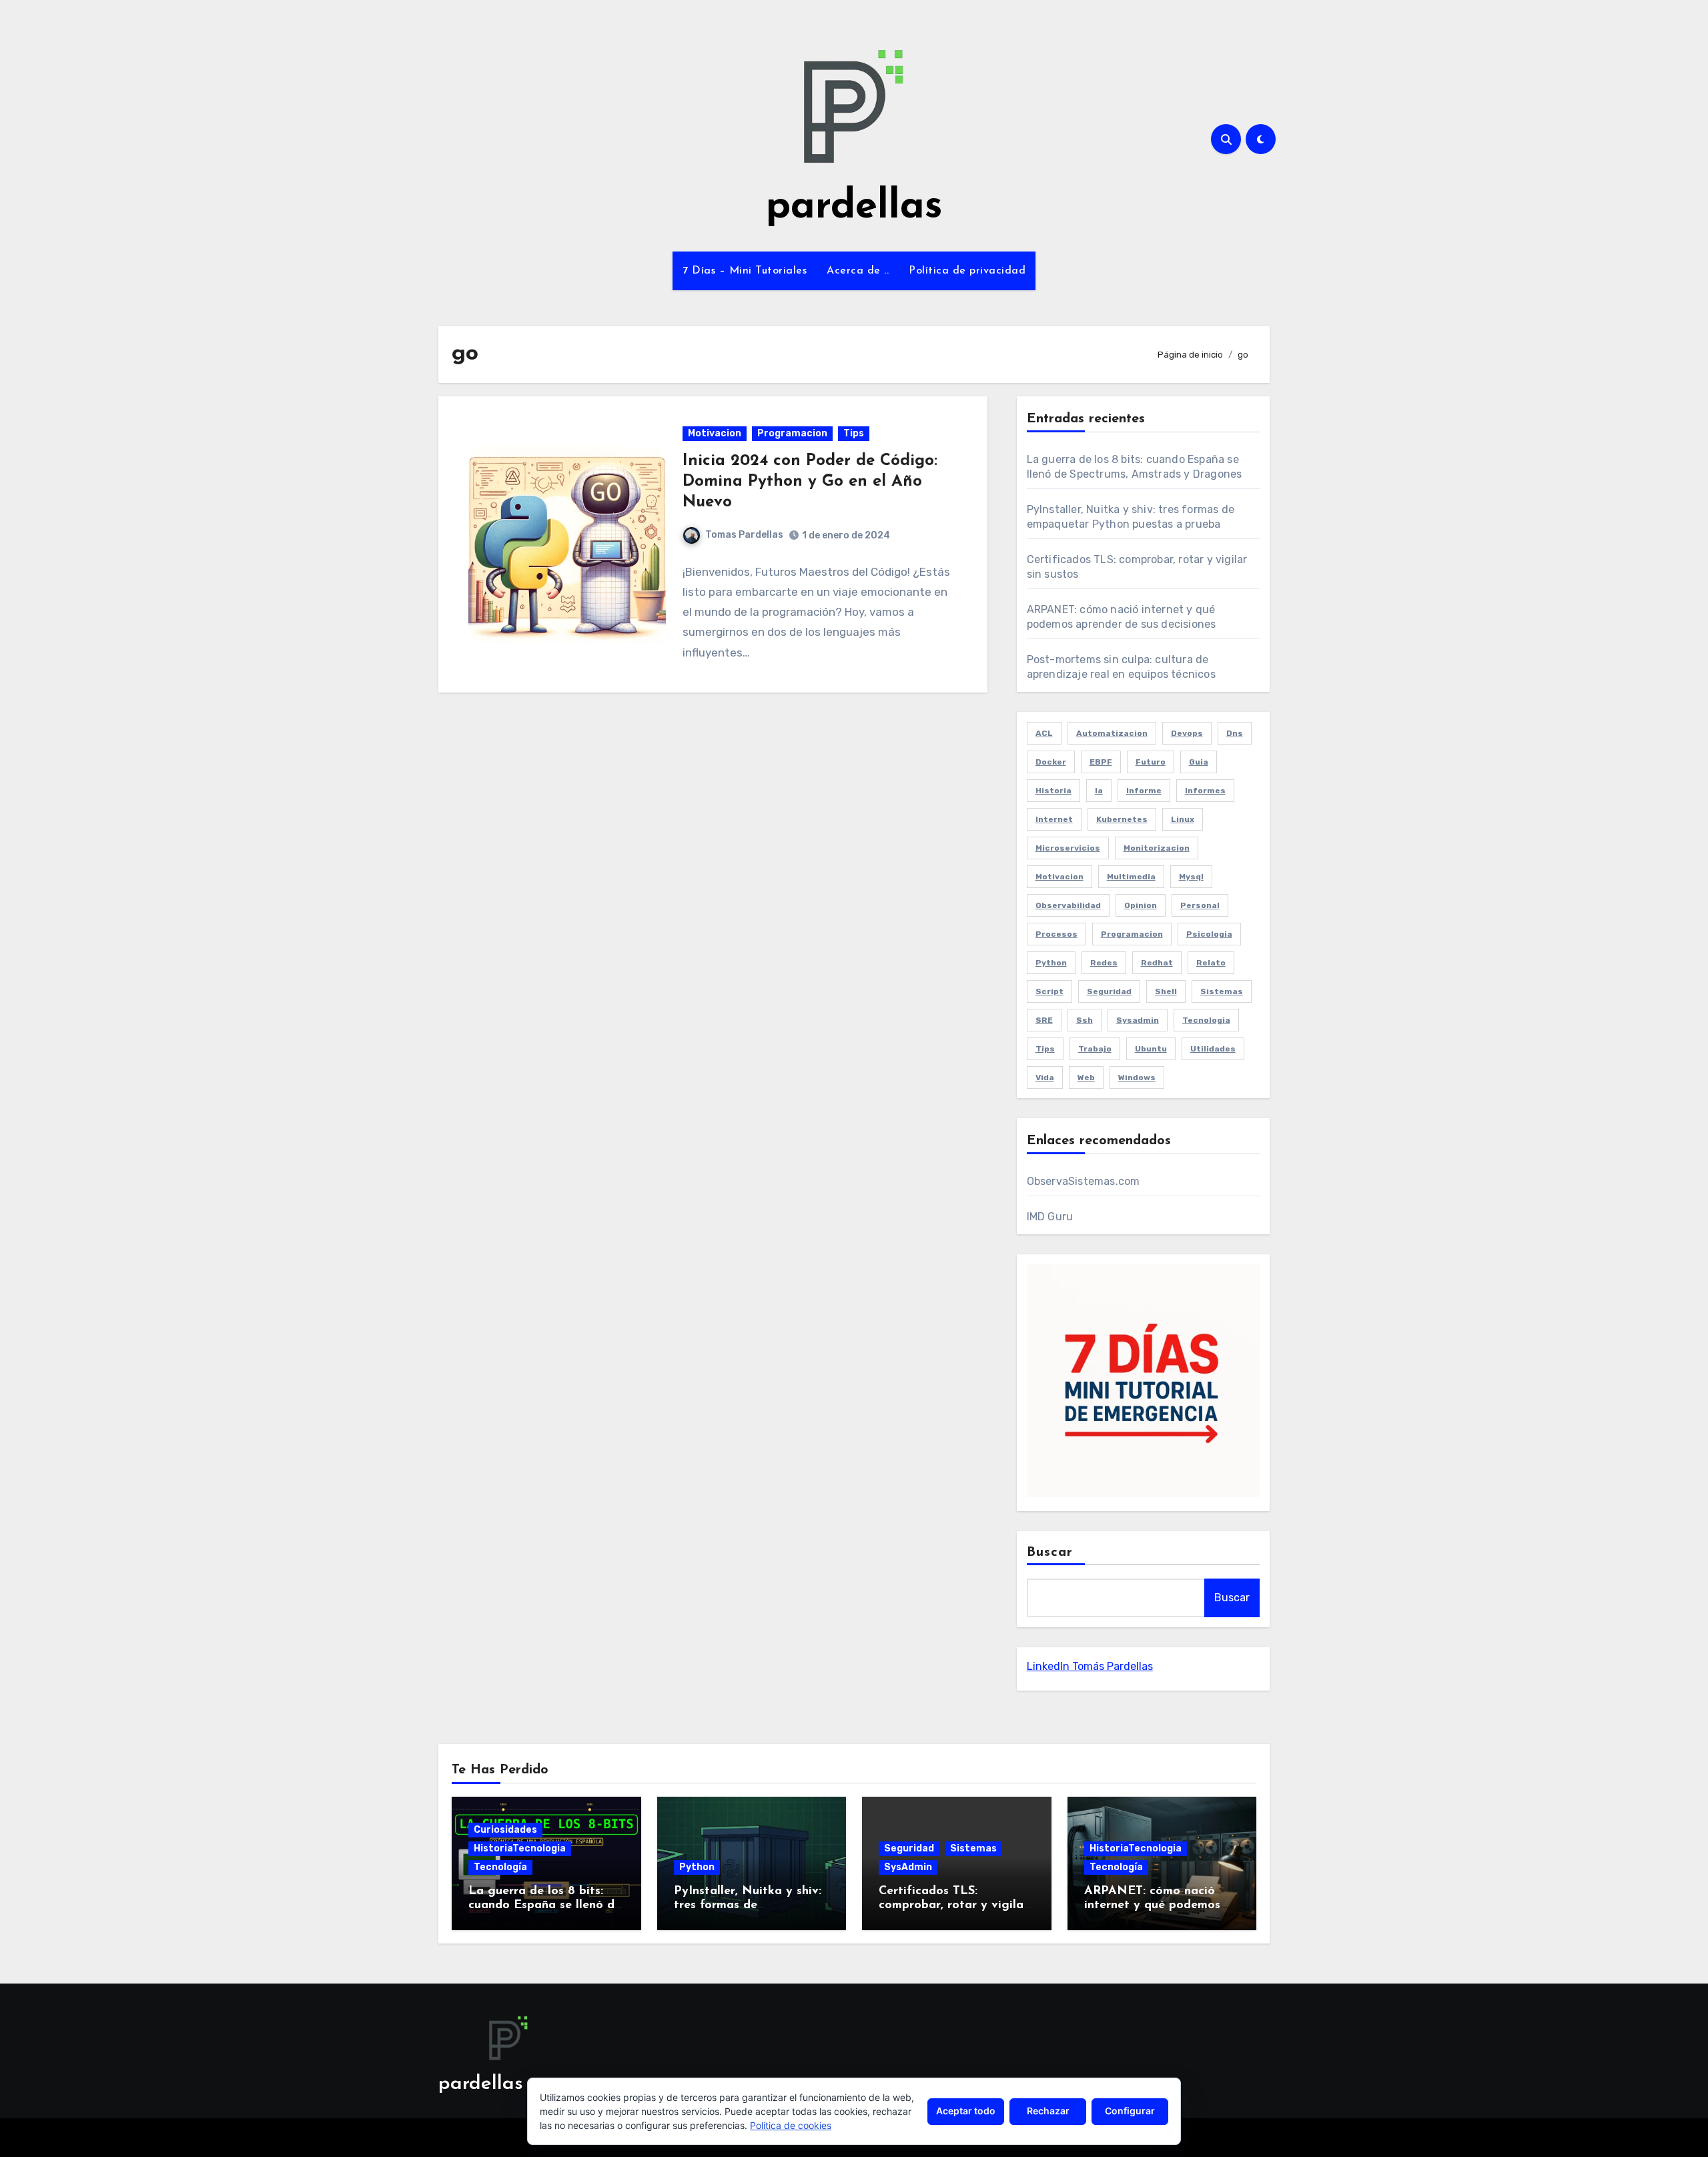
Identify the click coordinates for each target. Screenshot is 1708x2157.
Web (1086, 1077)
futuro (1151, 762)
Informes (1205, 791)
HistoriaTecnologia (520, 1848)
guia (1199, 762)
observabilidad (1068, 905)
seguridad (1109, 991)
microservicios (1068, 848)
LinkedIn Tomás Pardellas (1090, 1666)
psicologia (1209, 934)
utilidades (1213, 1049)
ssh (1085, 1020)
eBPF (1101, 762)
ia (1099, 791)
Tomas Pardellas (744, 535)
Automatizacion (1112, 733)
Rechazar (1048, 2111)
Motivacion (715, 433)
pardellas (854, 207)
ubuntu (1151, 1049)
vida (1045, 1077)
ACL (1044, 733)
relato (1211, 963)
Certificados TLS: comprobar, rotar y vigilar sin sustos (953, 1906)
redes (1104, 963)
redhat (1157, 963)
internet (1054, 819)
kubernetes (1122, 819)
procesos (1056, 934)
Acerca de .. (858, 271)
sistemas (1222, 991)
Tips (854, 433)
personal (1200, 905)
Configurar (1130, 2111)
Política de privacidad (967, 271)
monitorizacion (1157, 848)
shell (1166, 991)
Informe (1144, 791)
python (1051, 963)
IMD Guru (1050, 1217)
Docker (1051, 762)
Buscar (1050, 1553)
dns (1235, 733)
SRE (1044, 1020)
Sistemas (973, 1848)
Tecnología (500, 1867)
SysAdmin (908, 1867)
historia (1053, 791)
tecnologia (1206, 1020)
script (1049, 991)
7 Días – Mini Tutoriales (745, 271)
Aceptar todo (966, 2111)
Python (697, 1867)
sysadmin (1138, 1020)
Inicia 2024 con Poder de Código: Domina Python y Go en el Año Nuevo (810, 482)
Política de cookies (791, 2125)
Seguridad (909, 1848)
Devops (1187, 733)
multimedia (1131, 877)
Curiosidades (505, 1830)
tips (1045, 1049)
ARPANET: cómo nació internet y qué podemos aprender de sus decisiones (1161, 1906)
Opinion (1141, 905)
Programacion (792, 433)
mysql (1191, 877)
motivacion (1059, 877)
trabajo (1095, 1049)
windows (1137, 1077)
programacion (1132, 934)
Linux (1183, 819)
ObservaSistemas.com (1084, 1181)
